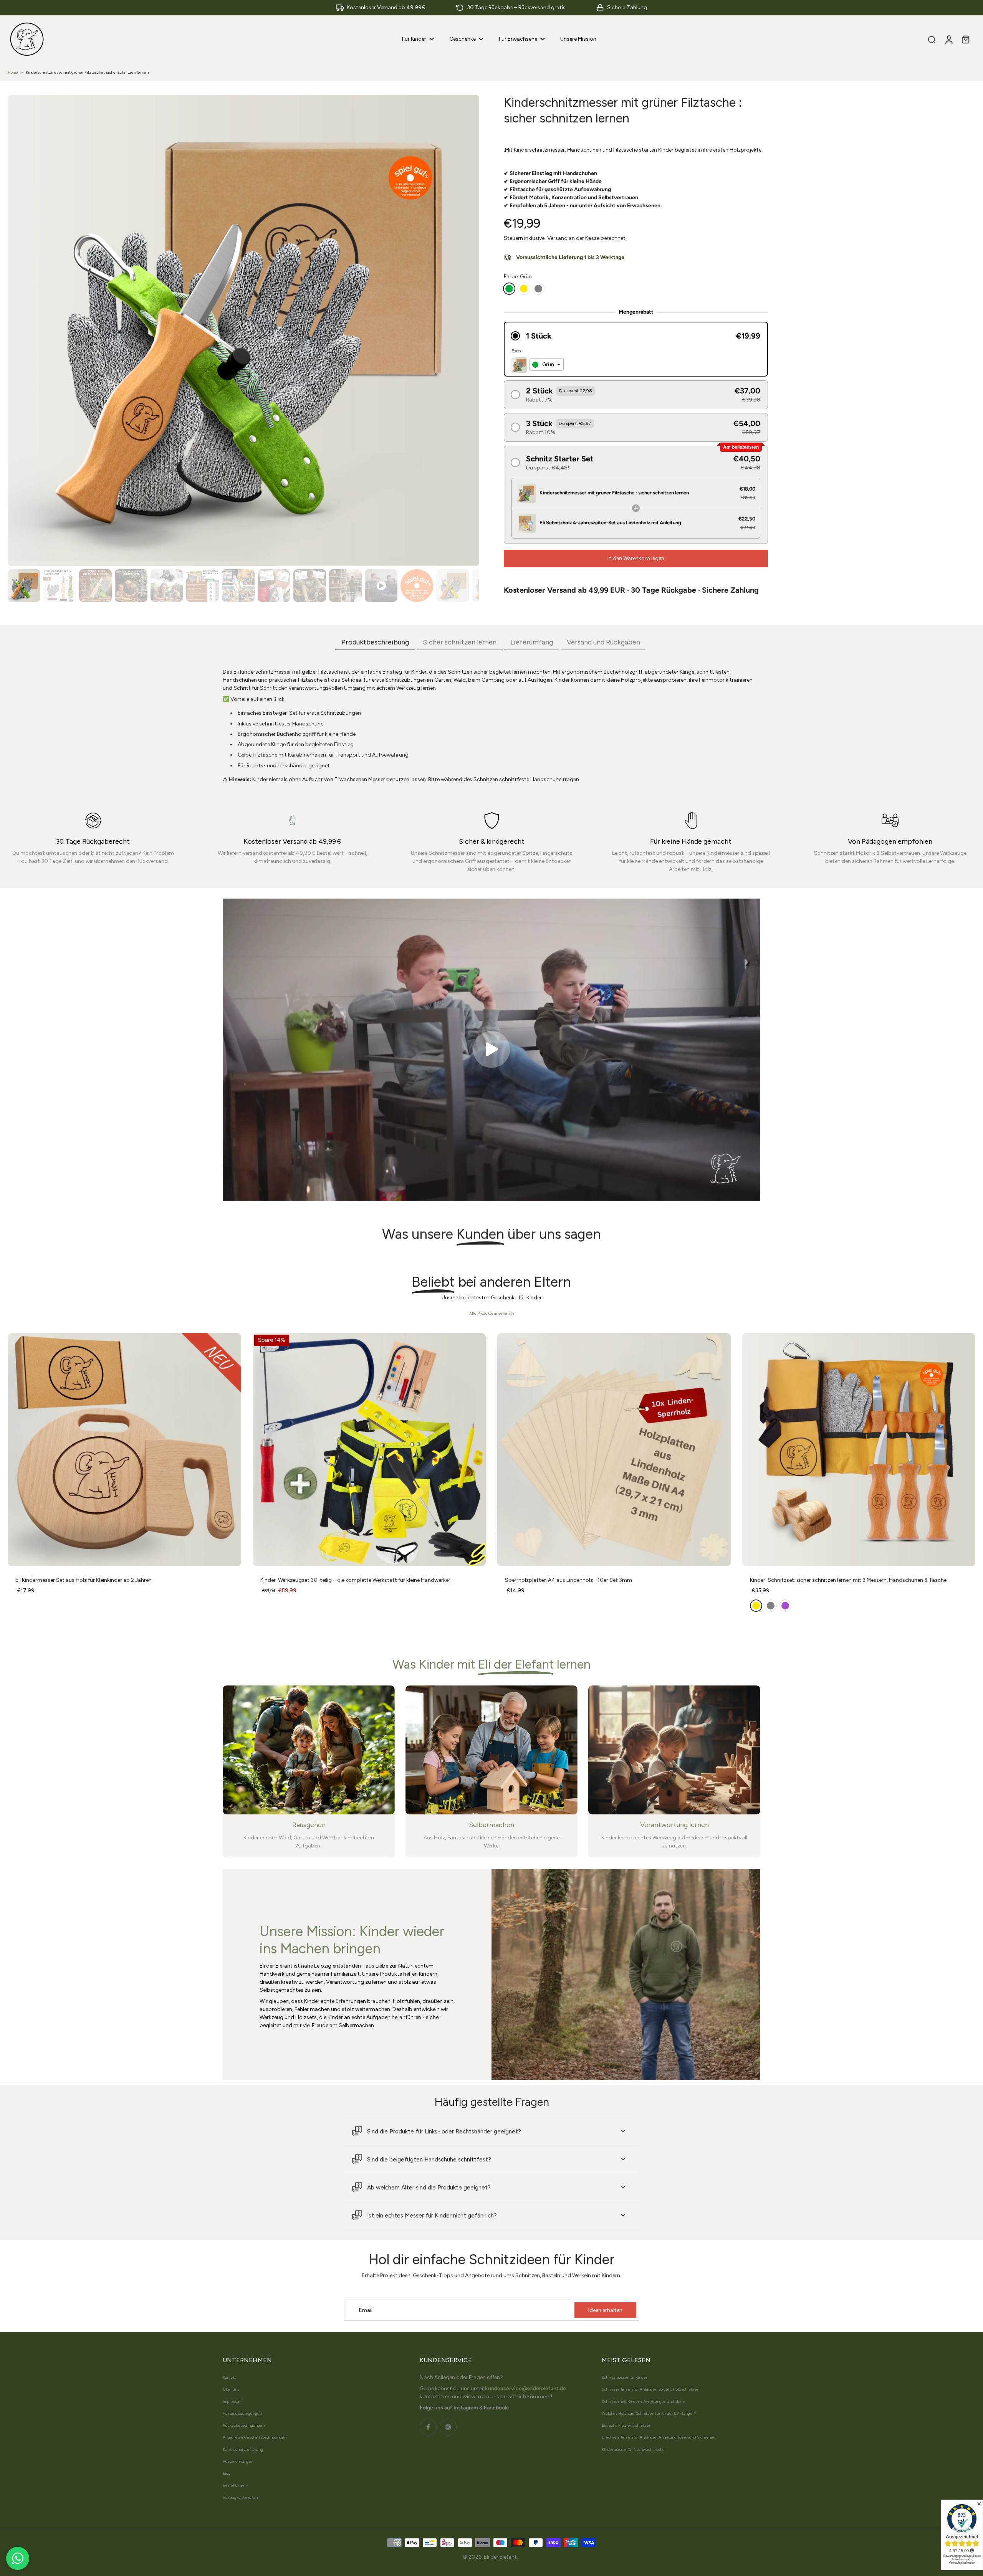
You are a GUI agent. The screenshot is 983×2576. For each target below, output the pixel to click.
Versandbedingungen (242, 2413)
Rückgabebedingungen (244, 2425)
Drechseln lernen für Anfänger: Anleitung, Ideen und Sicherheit (659, 2437)
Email (366, 2310)
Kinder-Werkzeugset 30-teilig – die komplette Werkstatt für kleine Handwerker (355, 1580)
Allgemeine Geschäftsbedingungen (255, 2437)
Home (13, 72)
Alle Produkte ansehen (489, 1313)
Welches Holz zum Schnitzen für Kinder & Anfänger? (649, 2413)
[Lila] (785, 1606)
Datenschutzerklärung (243, 2450)
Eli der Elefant (500, 2557)
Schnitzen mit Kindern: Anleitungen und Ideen (643, 2402)
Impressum (233, 2402)
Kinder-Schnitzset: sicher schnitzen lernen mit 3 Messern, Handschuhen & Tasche (848, 1580)
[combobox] (547, 365)
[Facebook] (428, 2427)
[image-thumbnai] (24, 586)
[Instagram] (448, 2427)
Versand (558, 238)
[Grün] (509, 289)
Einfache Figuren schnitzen (626, 2425)
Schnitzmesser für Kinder (625, 2377)
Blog (227, 2473)
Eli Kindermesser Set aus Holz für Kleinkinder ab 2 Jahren (84, 1580)
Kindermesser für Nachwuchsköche (633, 2450)
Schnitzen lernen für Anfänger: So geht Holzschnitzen (650, 2389)
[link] (513, 1314)
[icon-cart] (965, 39)
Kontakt (229, 2377)
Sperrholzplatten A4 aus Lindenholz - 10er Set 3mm (568, 1580)
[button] (636, 336)
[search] (932, 39)
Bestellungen (235, 2485)
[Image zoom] (243, 330)
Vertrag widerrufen (240, 2498)
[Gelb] (524, 289)
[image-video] (491, 1049)
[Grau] (538, 289)
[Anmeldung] (948, 39)
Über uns (231, 2389)
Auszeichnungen (238, 2461)
